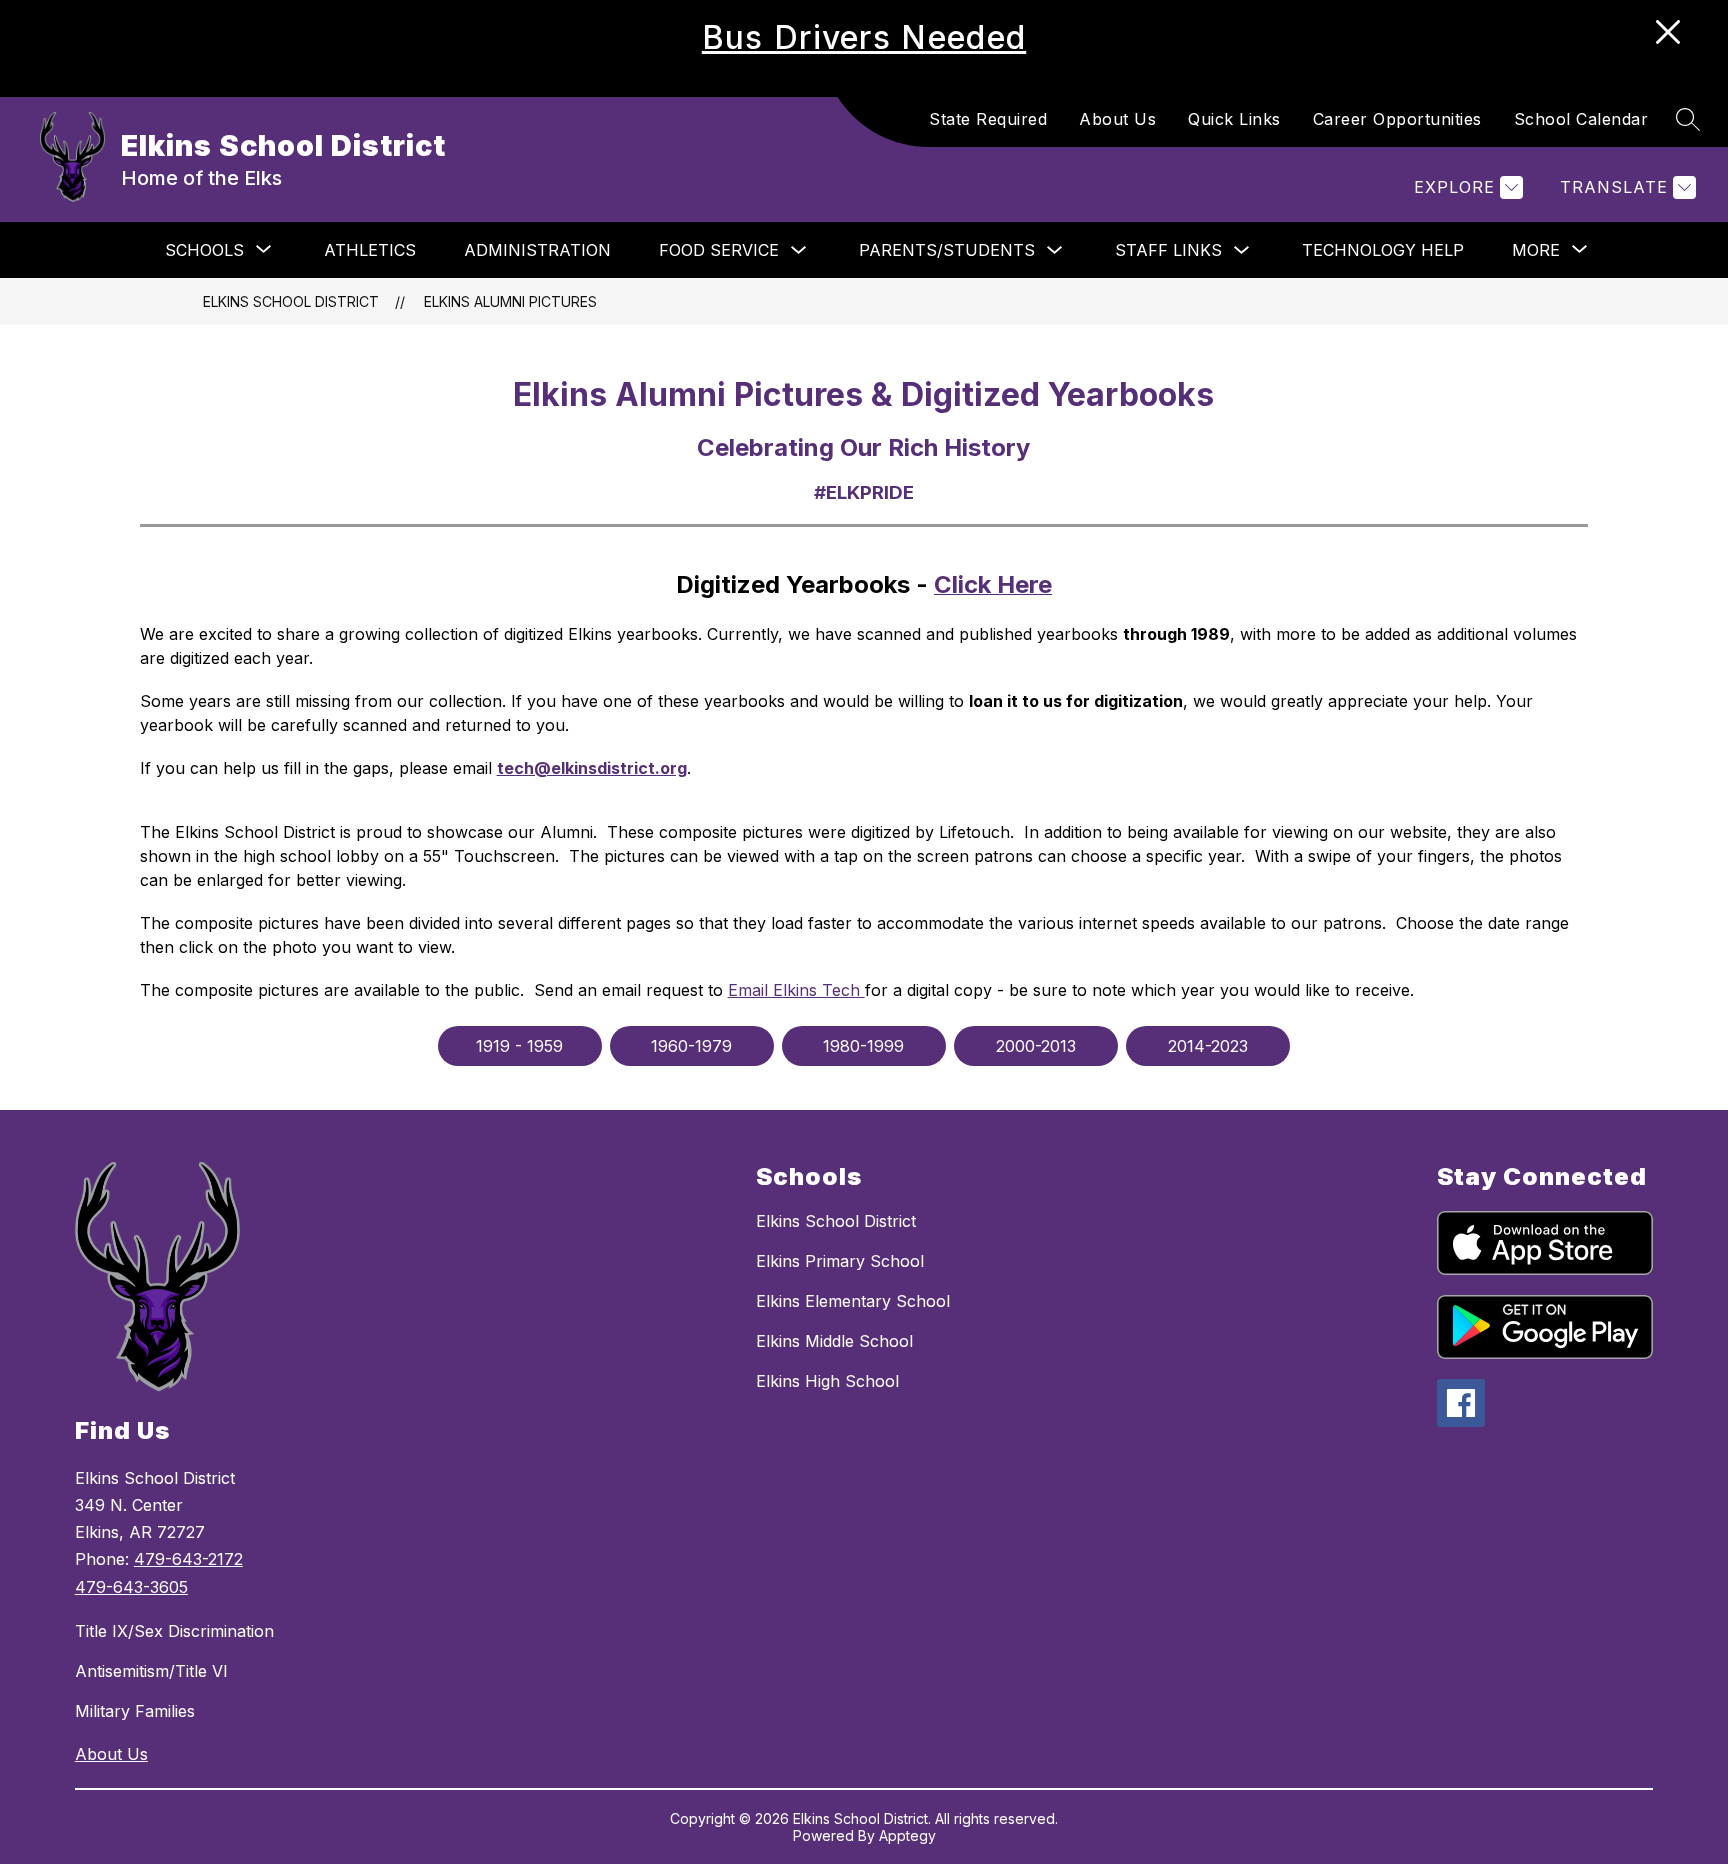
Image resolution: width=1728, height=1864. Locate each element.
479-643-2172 (188, 1559)
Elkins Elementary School (853, 1301)
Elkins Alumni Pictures (510, 301)
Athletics (370, 250)
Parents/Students (947, 250)
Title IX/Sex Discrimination (174, 1631)
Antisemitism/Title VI (151, 1671)
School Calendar (1581, 119)
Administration (537, 250)
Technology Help (1383, 250)
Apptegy (907, 1835)
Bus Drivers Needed (864, 37)
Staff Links (1168, 250)
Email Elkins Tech (796, 990)
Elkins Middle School (834, 1341)
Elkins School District (291, 301)
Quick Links (1234, 119)
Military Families (135, 1711)
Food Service (719, 250)
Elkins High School (827, 1381)
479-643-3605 (131, 1587)
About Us (1117, 119)
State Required (988, 119)
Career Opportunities (1397, 119)
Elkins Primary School (840, 1261)
